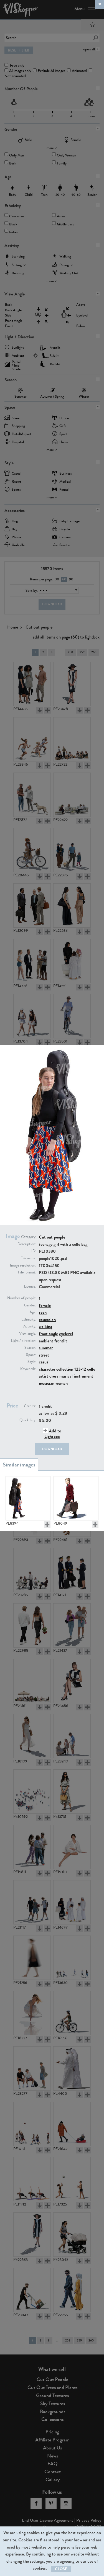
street (44, 1355)
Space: (31, 1355)
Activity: (30, 1326)
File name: (28, 1258)
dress (54, 1376)
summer (46, 1348)
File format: (27, 1272)
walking (45, 1326)
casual (44, 1362)
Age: (33, 1312)
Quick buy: (28, 1420)
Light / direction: (23, 1341)
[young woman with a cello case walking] (28, 1498)
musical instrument (76, 1376)
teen (43, 1312)
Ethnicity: (29, 1319)
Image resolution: (23, 1265)
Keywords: (28, 1369)
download (52, 1449)
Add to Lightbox (53, 1434)
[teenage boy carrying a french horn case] (76, 1498)
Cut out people (52, 1237)
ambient (46, 1341)
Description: (27, 1244)
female (45, 1305)
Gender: (30, 1305)
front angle (48, 1334)
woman (62, 1383)
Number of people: (22, 1298)
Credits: (30, 1406)
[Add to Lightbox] (47, 1525)
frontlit (61, 1341)
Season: (30, 1348)
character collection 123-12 (62, 1369)
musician (47, 1383)
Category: (29, 1237)
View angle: (28, 1334)
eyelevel (66, 1334)
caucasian (47, 1320)
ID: (34, 1251)
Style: (32, 1362)
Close (61, 2569)
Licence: (30, 1286)
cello (91, 1369)
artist (44, 1376)
